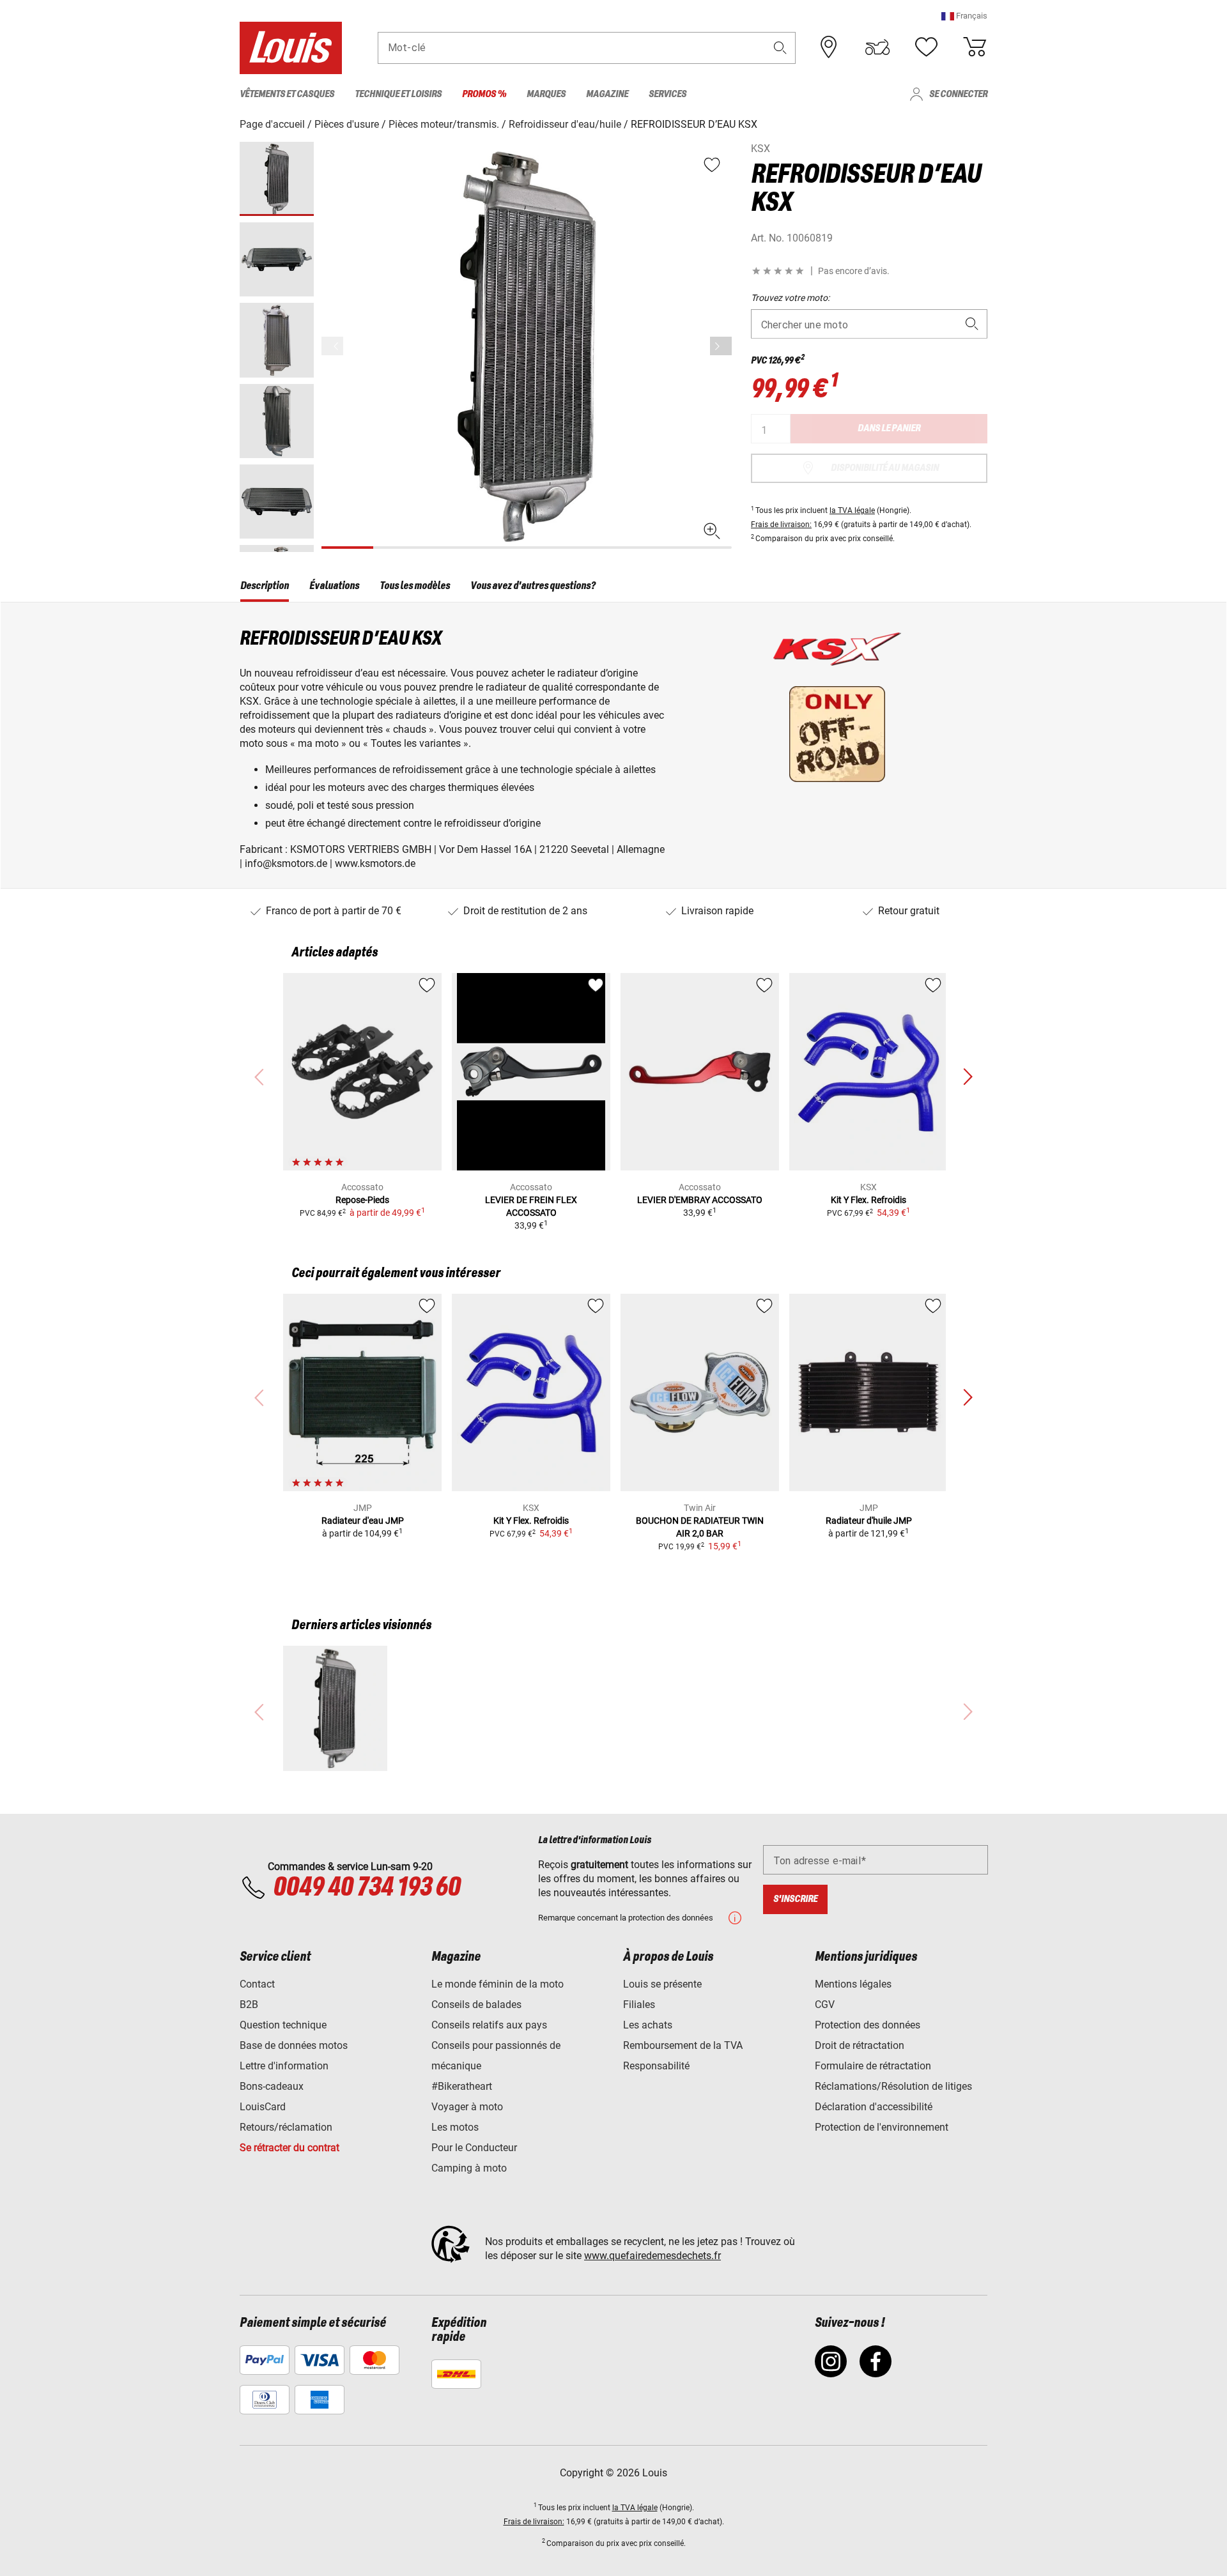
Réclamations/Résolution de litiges (893, 2086)
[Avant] (721, 346)
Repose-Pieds (362, 1200)
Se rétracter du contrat (289, 2148)
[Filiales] (829, 47)
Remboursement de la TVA (683, 2045)
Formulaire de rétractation (873, 2066)
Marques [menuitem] (546, 94)
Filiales (639, 2005)
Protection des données (868, 2025)
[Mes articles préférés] (926, 47)
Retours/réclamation (286, 2127)
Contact (257, 1984)
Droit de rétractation (860, 2045)
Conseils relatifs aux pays (489, 2025)
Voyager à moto (467, 2107)
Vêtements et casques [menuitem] (287, 94)
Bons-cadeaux (272, 2086)
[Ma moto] (877, 47)
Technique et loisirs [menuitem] (398, 94)
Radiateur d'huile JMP (869, 1521)
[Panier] (975, 47)
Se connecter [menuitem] (958, 94)
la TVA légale (852, 510)
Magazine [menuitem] (607, 94)
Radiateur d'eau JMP (363, 1521)
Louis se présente (662, 1984)
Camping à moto (469, 2168)
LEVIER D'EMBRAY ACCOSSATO (700, 1200)
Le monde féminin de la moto (498, 1984)
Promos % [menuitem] (484, 94)
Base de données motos (294, 2045)
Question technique (283, 2025)
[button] (964, 16)
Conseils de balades (476, 2005)
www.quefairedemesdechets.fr (652, 2256)
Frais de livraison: (781, 525)
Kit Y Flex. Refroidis (868, 1200)
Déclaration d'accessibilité (874, 2107)
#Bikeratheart (462, 2086)
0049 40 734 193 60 (367, 1888)
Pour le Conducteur (474, 2148)
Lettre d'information (284, 2066)
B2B (249, 2005)
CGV (825, 2005)
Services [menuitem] (668, 94)
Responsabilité (656, 2066)
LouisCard (263, 2107)
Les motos (455, 2127)
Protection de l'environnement (882, 2127)
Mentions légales (853, 1984)
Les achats (648, 2025)
